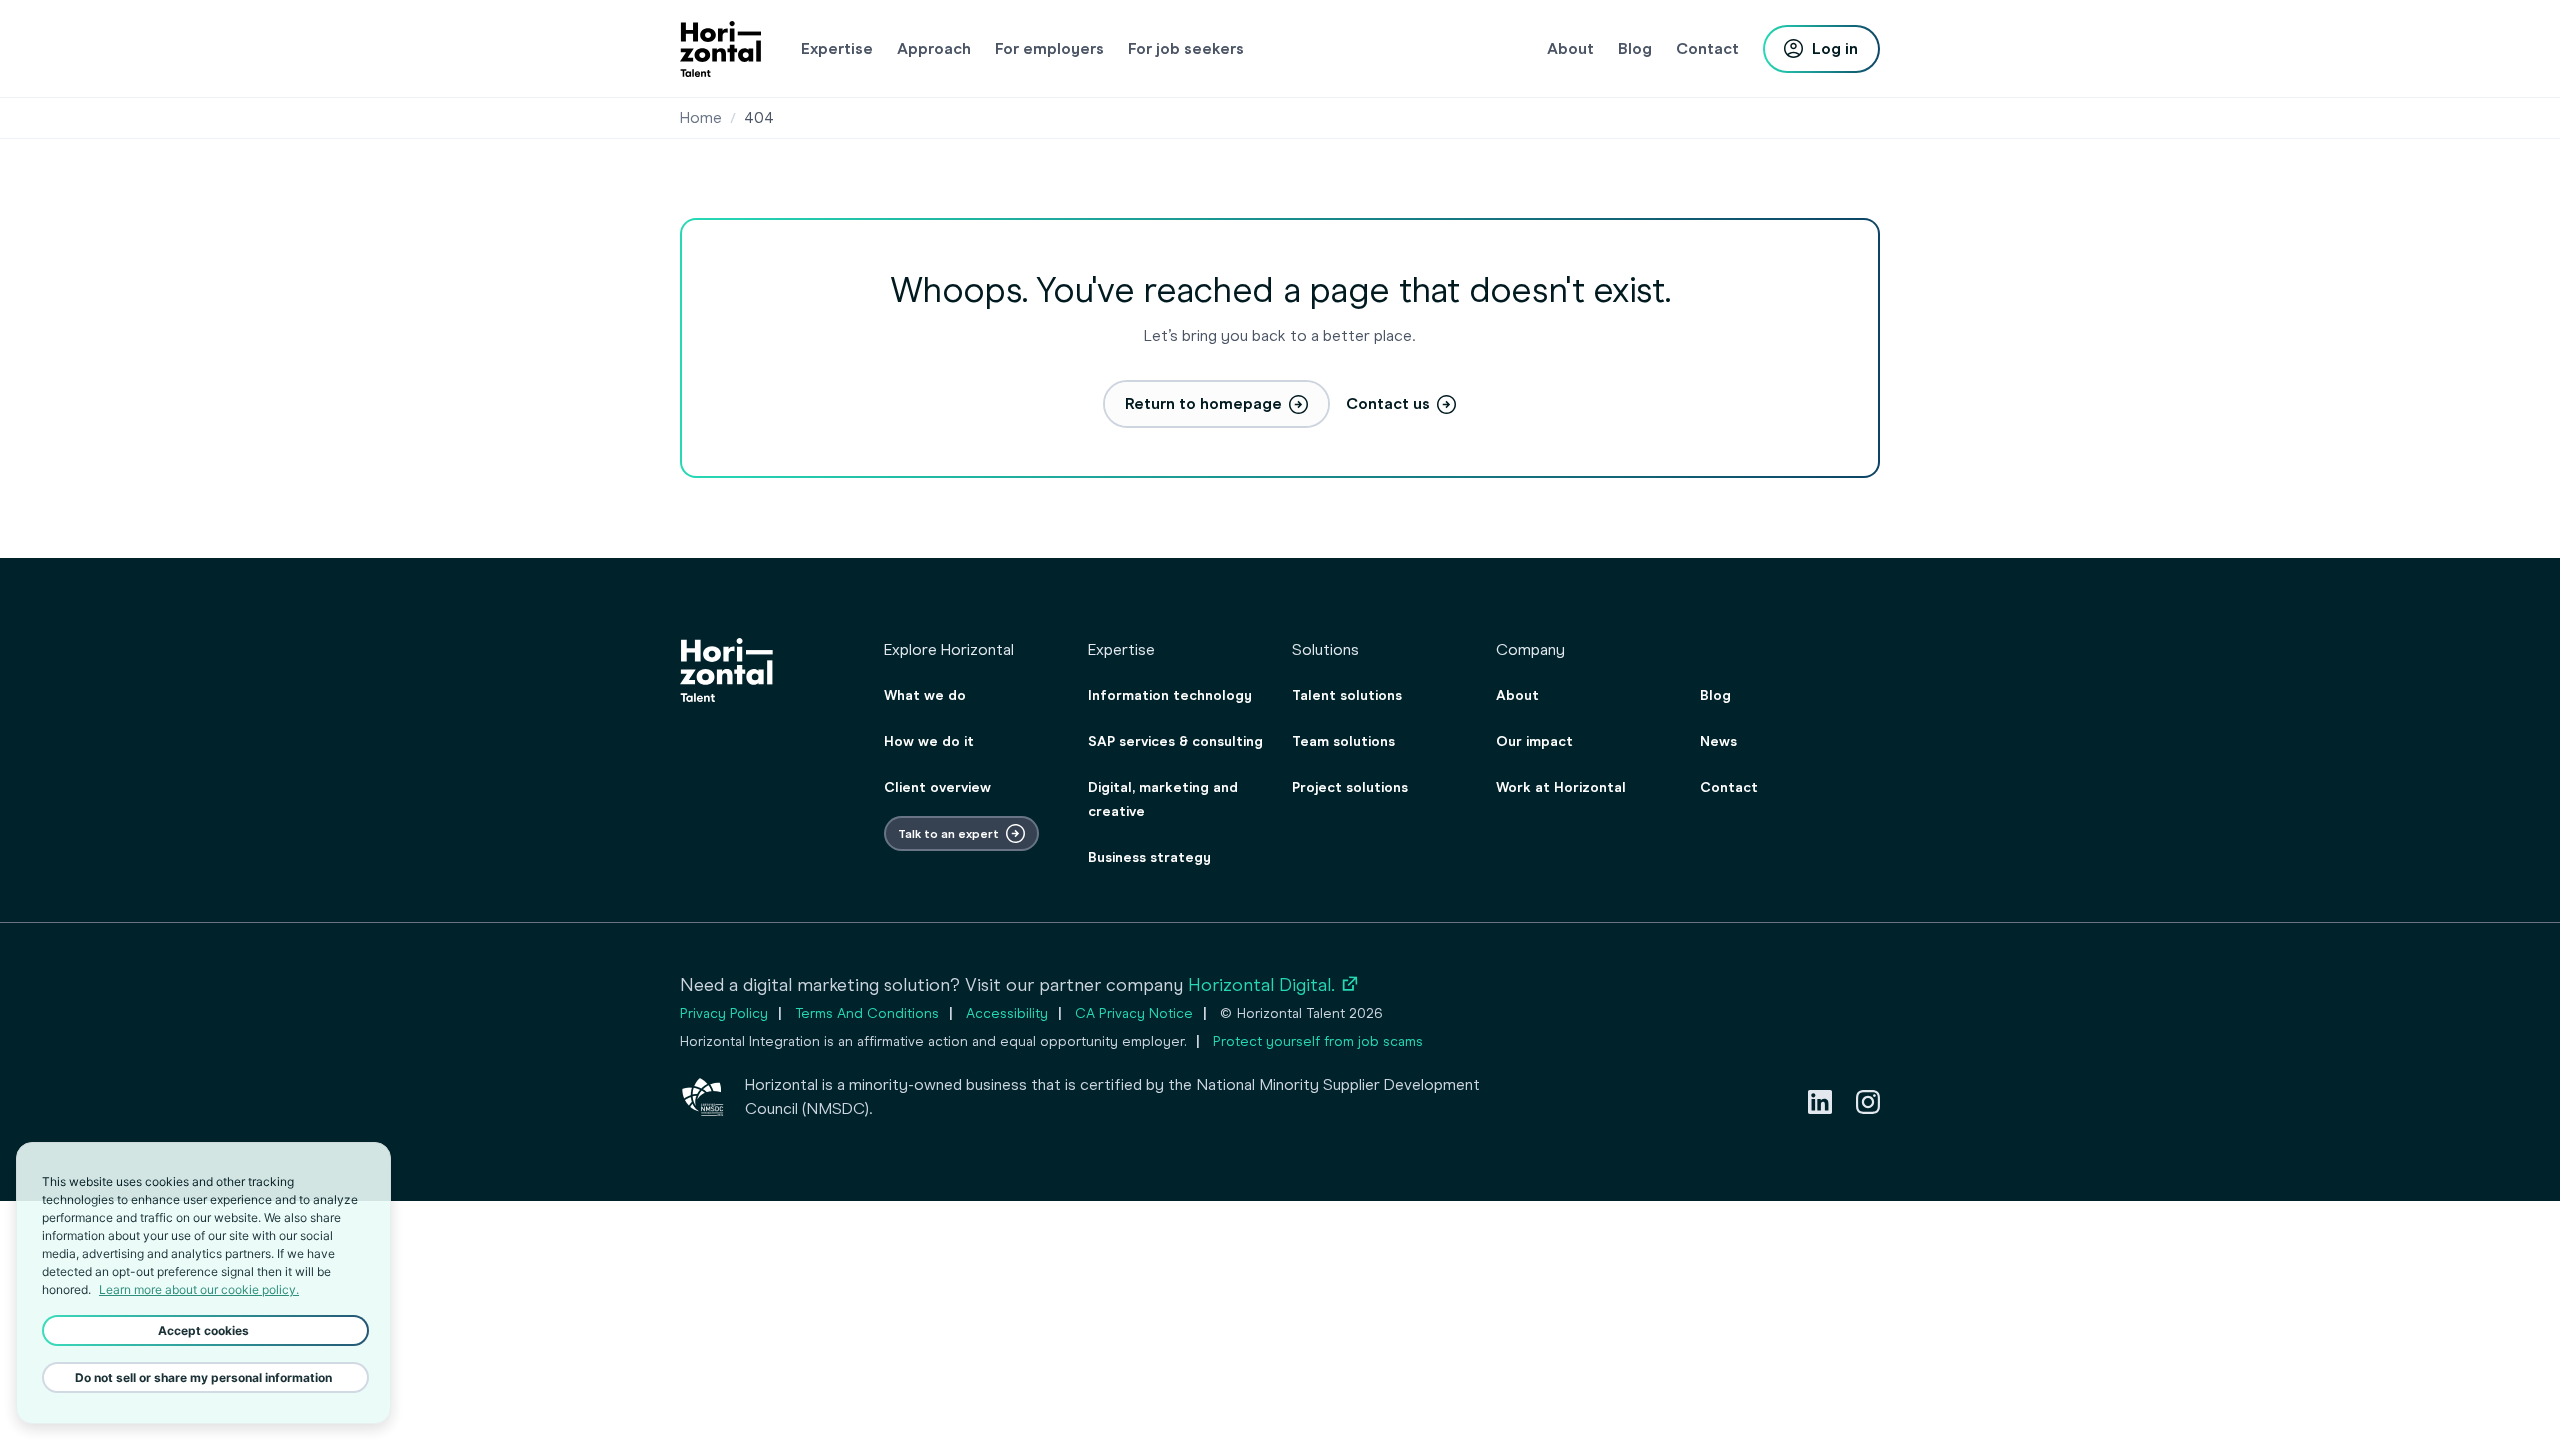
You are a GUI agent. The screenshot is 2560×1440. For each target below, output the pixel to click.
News (1718, 741)
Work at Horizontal (1561, 787)
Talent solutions (1347, 695)
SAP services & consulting (1175, 741)
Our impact (1534, 741)
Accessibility (1007, 1013)
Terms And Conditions (867, 1013)
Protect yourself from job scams (1318, 1041)
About (1517, 695)
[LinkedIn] (1820, 1102)
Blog (1715, 695)
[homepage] (720, 49)
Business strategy (1149, 857)
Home (701, 117)
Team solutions (1343, 741)
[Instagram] (1868, 1102)
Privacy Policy (724, 1013)
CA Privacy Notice (1134, 1013)
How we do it (929, 741)
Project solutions (1350, 787)
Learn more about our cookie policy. (199, 1289)
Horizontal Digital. (1274, 985)
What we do (925, 695)
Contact (1729, 787)
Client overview (937, 787)
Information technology (1170, 695)
